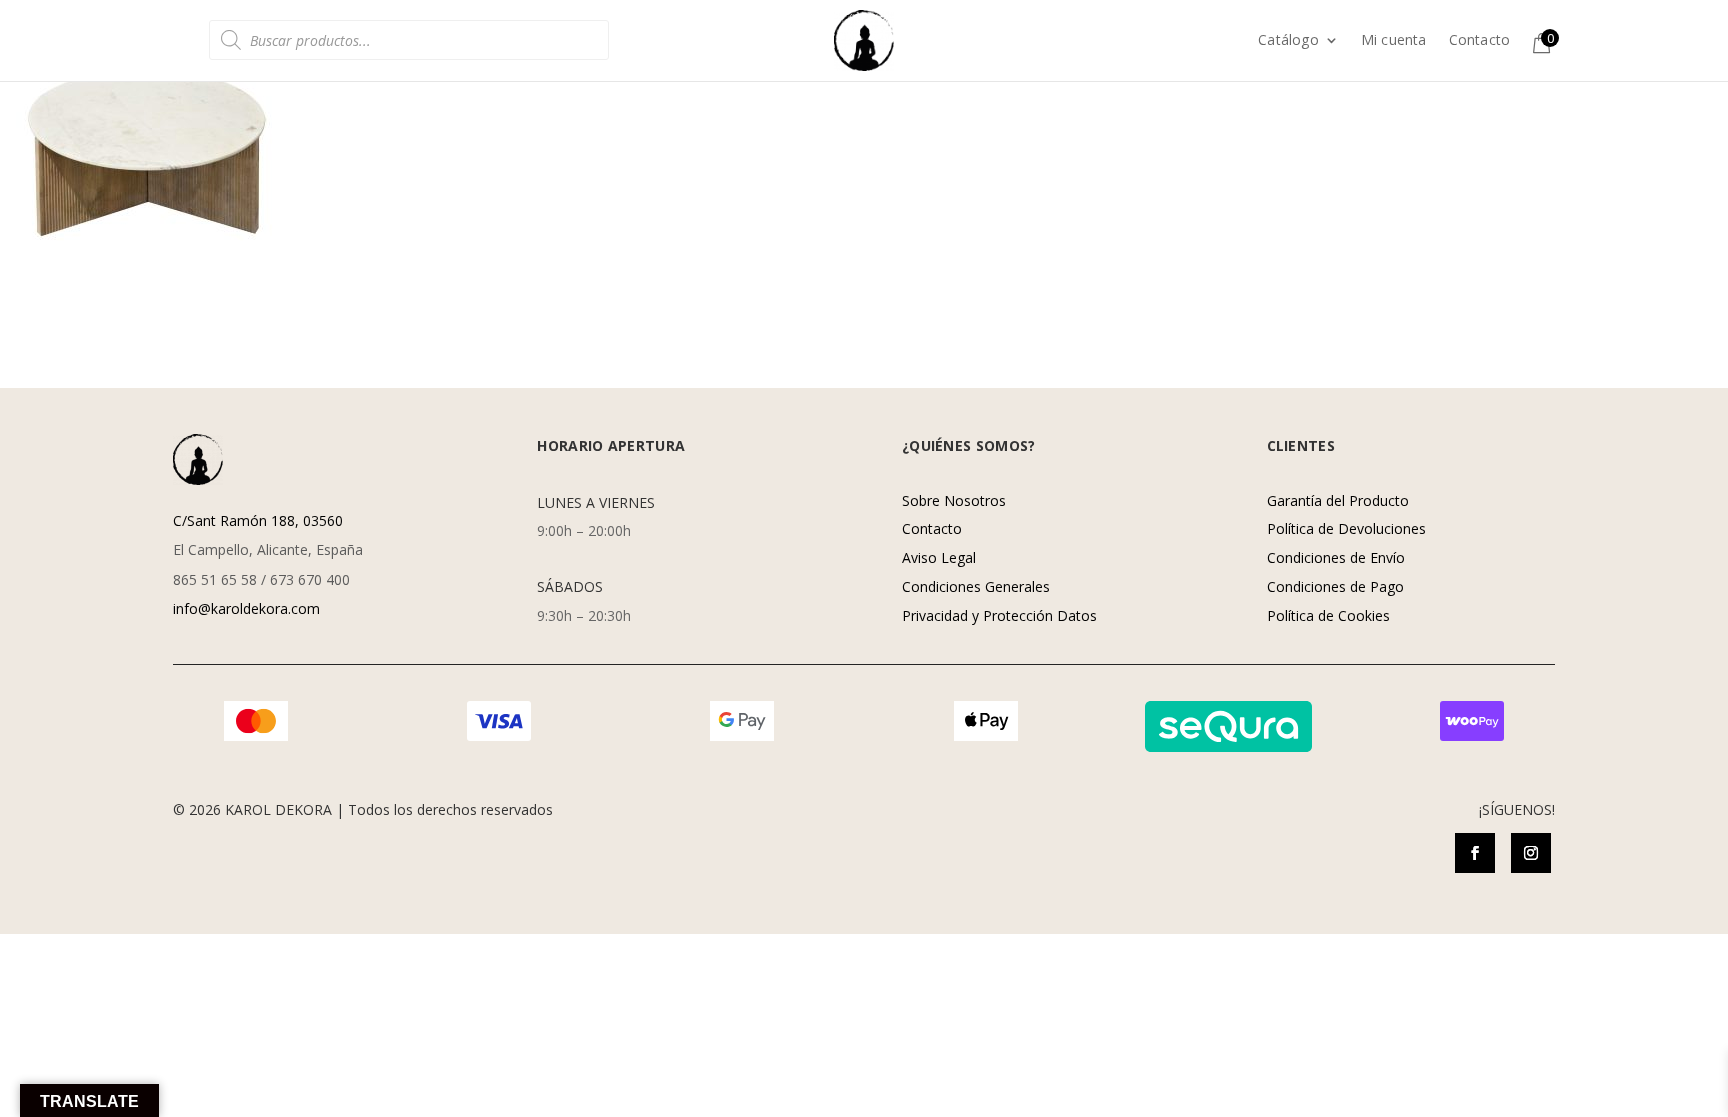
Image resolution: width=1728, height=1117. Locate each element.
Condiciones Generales (976, 586)
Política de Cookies (1328, 615)
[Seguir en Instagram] (1531, 853)
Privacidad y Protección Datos (999, 615)
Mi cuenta (1394, 41)
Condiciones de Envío (1336, 557)
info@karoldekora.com (246, 608)
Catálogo (1288, 41)
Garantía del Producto (1338, 500)
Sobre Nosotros (954, 500)
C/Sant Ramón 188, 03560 (258, 520)
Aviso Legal (939, 557)
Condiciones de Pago (1335, 586)
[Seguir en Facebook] (1475, 853)
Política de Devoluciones (1346, 528)
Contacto (1480, 41)
